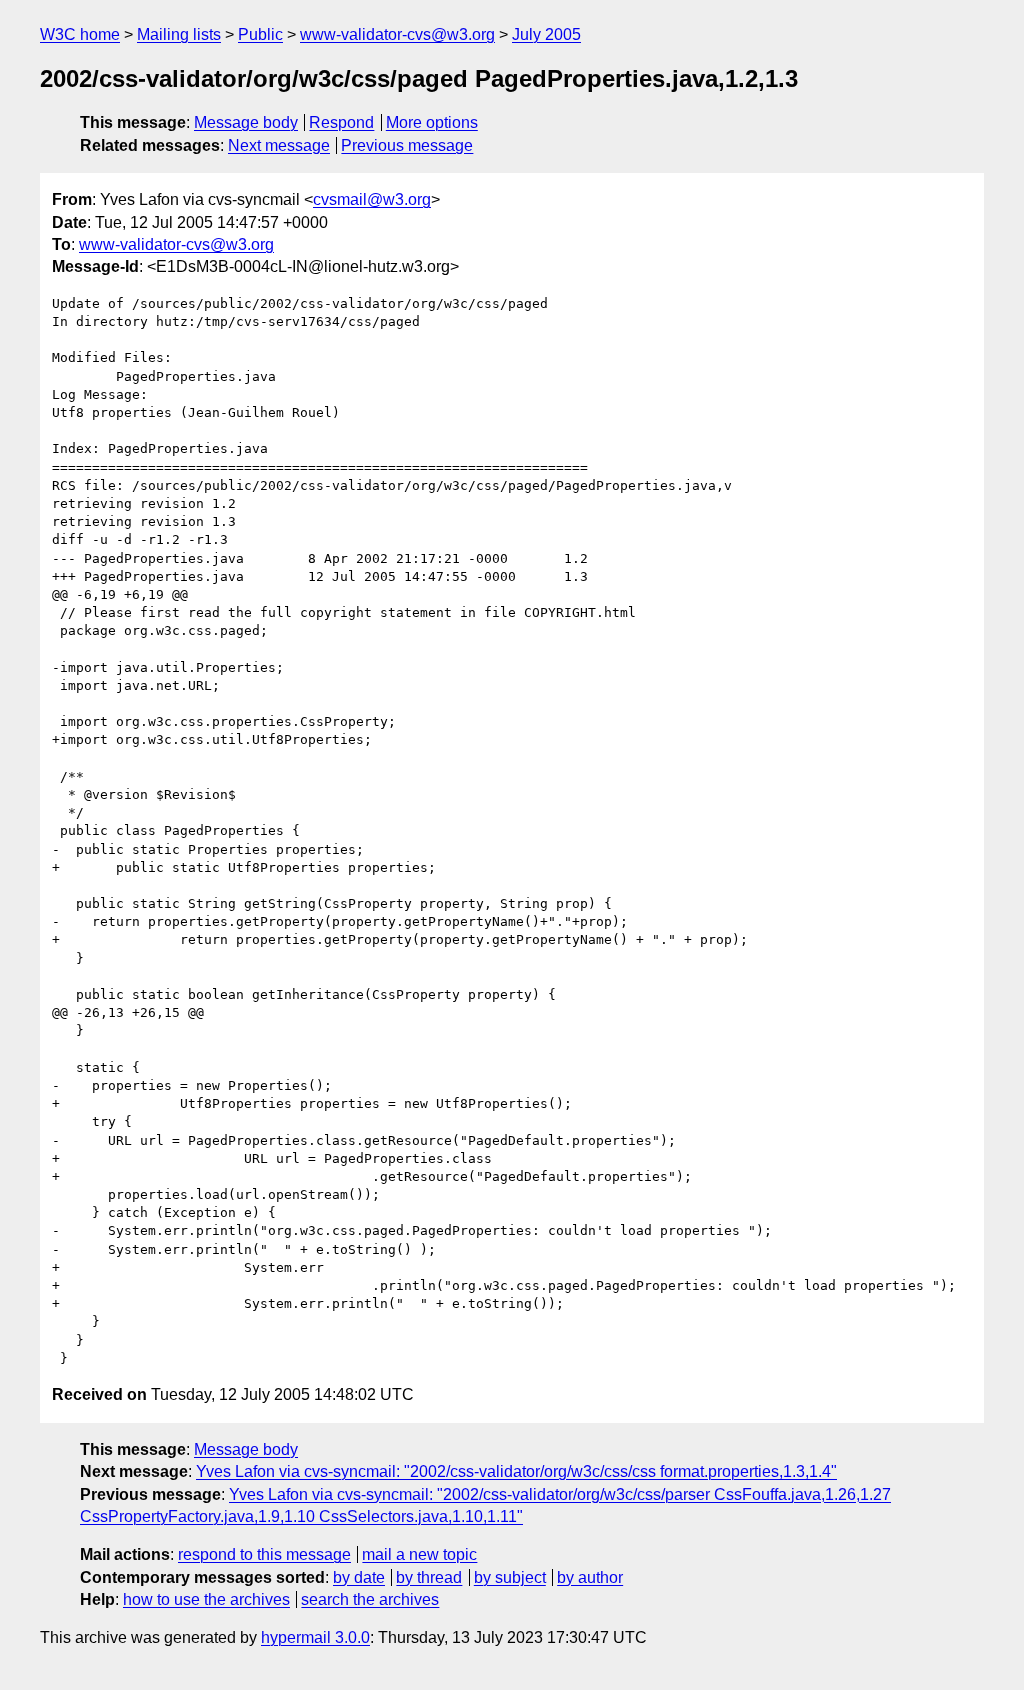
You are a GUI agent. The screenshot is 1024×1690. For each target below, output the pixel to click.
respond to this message (264, 1554)
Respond (341, 122)
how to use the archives (206, 1599)
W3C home (80, 34)
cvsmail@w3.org (372, 199)
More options (432, 122)
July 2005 (546, 34)
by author (590, 1577)
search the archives (370, 1599)
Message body (246, 122)
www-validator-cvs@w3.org (397, 34)
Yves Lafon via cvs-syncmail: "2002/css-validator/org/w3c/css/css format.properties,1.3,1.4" (516, 1471)
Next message (279, 145)
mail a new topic (419, 1554)
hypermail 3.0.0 (315, 1637)
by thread (429, 1577)
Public (260, 34)
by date (359, 1577)
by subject (510, 1577)
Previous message (407, 145)
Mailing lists (179, 34)
